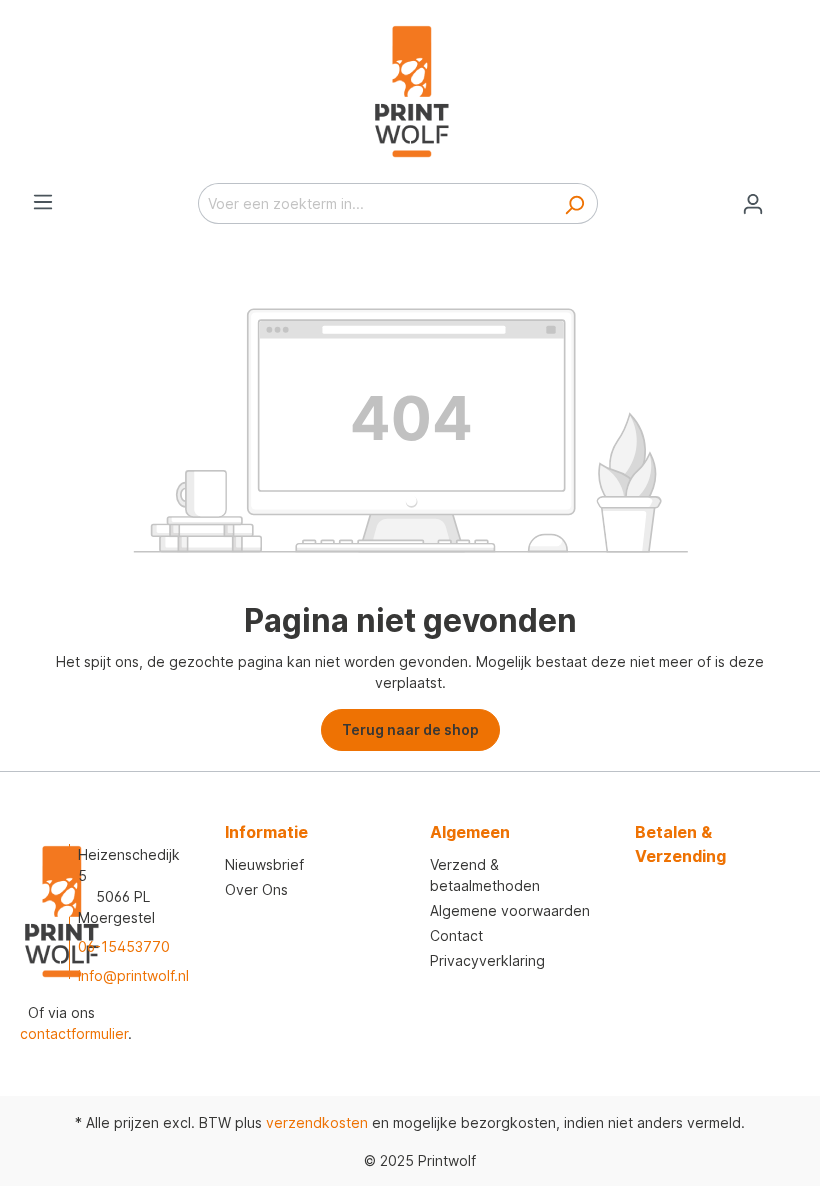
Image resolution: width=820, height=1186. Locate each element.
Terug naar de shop (410, 729)
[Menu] (43, 202)
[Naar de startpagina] (410, 91)
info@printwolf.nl (133, 975)
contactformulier (74, 1033)
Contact (456, 935)
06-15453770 (124, 946)
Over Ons (256, 889)
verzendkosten (317, 1122)
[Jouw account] (753, 204)
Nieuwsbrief (264, 864)
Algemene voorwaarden (510, 910)
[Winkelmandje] (788, 197)
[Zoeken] (574, 203)
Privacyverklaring (487, 960)
